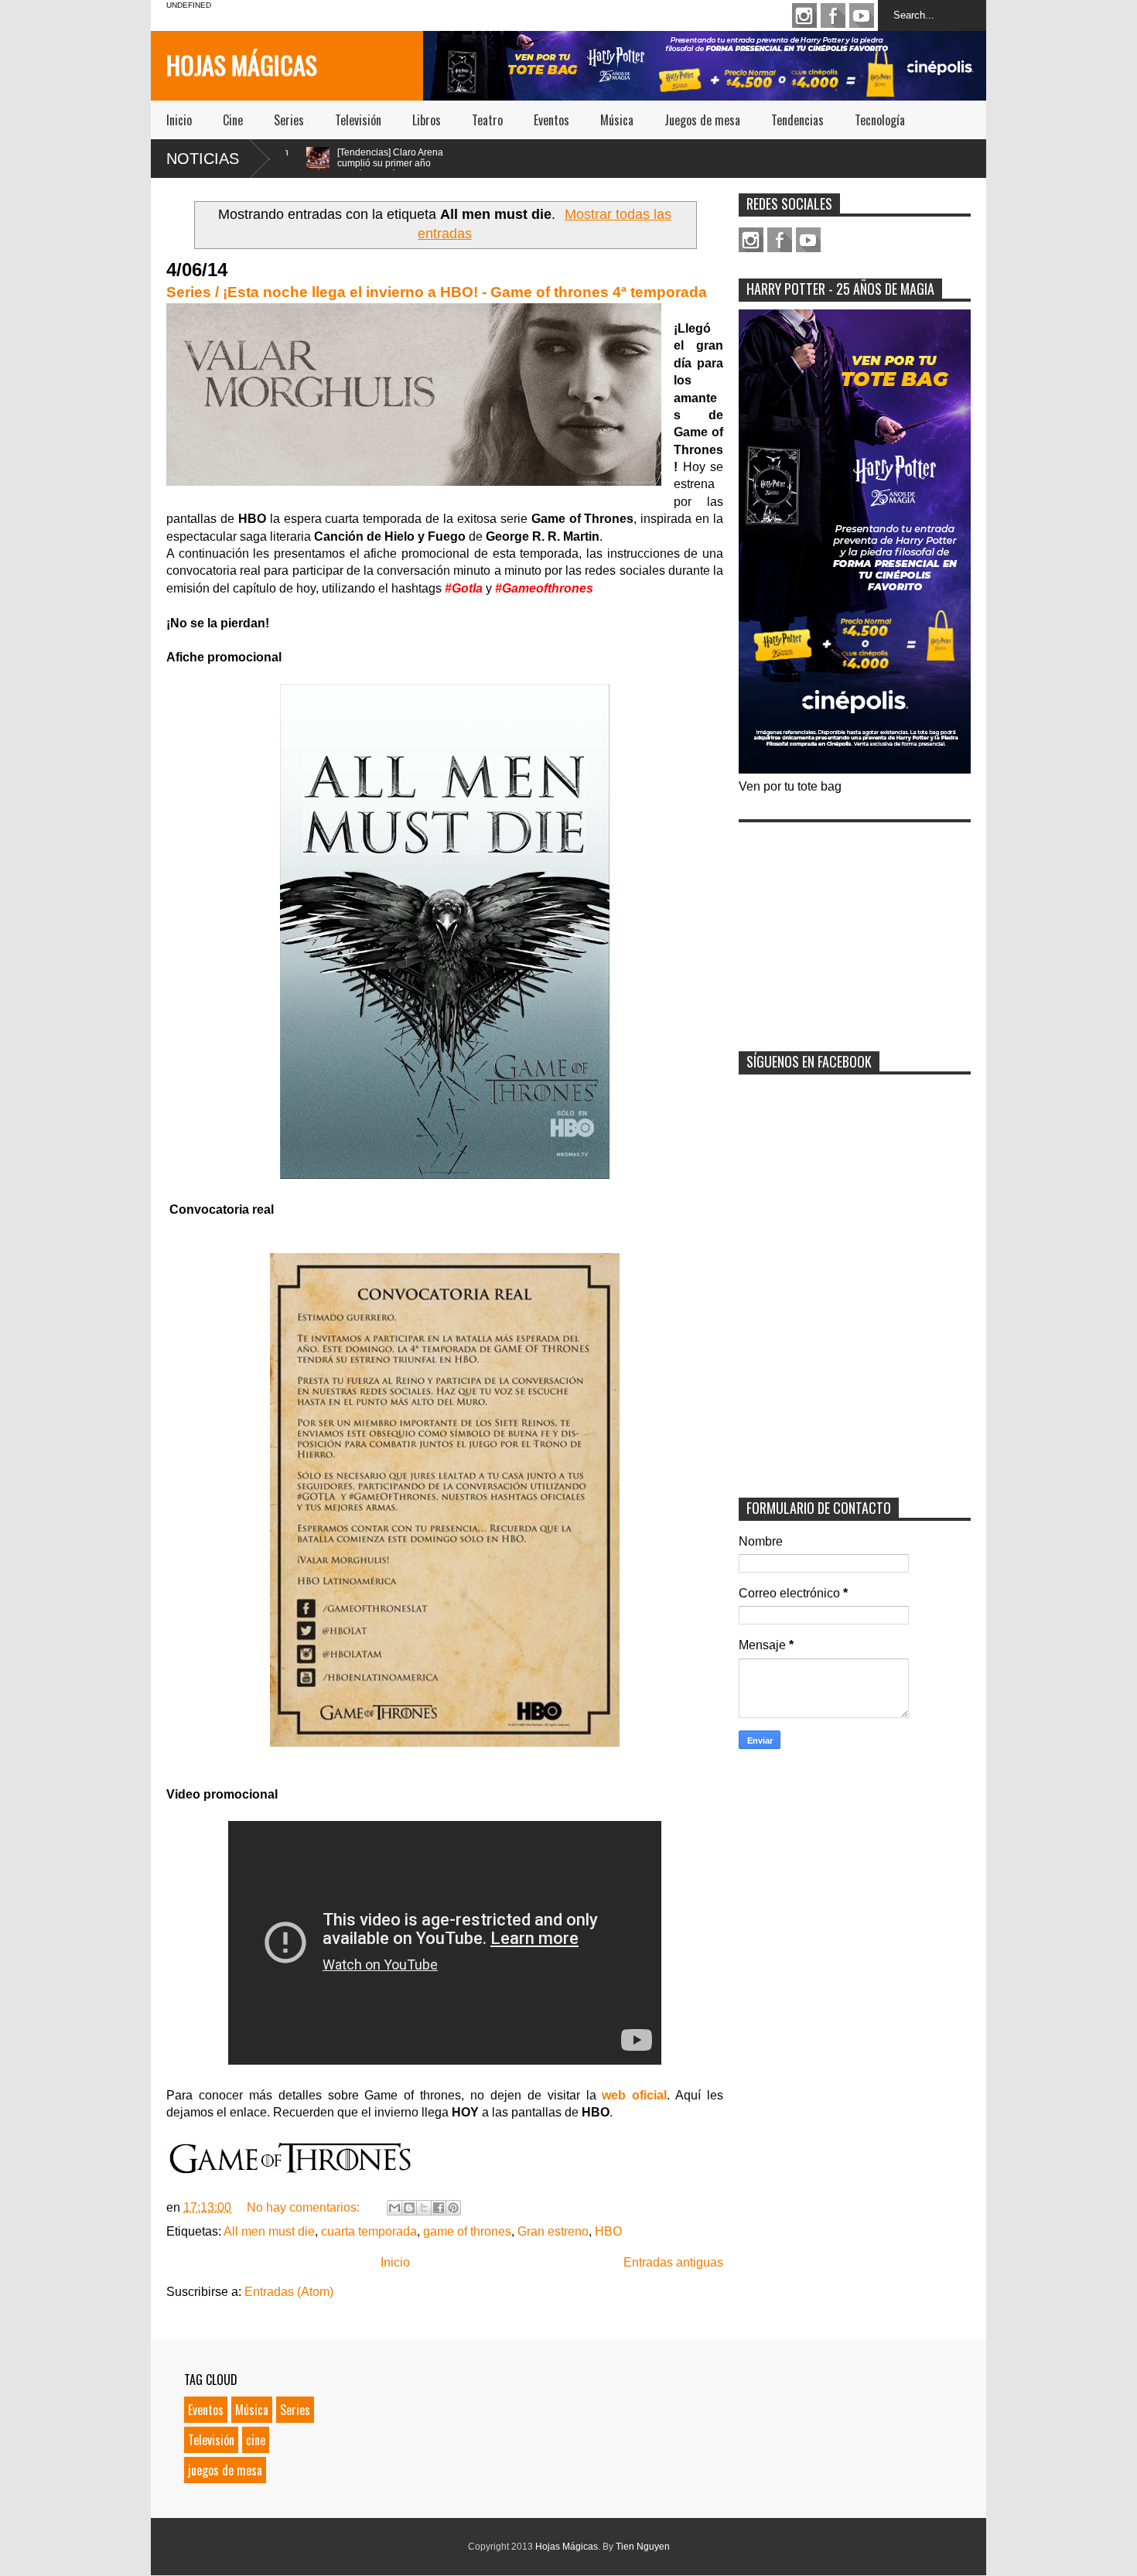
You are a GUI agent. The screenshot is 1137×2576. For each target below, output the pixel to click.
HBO (608, 2231)
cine (256, 2440)
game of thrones (467, 2231)
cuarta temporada (369, 2231)
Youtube (862, 15)
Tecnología (880, 120)
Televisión (358, 120)
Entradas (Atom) (289, 2292)
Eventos (551, 120)
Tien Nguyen (643, 2547)
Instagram (804, 15)
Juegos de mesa (702, 120)
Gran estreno (553, 2231)
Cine (233, 120)
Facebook (833, 15)
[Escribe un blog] (409, 2208)
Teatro (487, 120)
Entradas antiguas (673, 2262)
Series (289, 120)
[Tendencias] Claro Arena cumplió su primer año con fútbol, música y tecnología (306, 169)
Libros (427, 120)
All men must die (269, 2231)
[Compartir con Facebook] (439, 2208)
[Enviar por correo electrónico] (394, 2208)
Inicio (179, 120)
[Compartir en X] (424, 2208)
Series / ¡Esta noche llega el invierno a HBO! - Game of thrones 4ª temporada (437, 292)
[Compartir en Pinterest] (453, 2208)
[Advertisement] (855, 927)
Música (617, 120)
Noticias (203, 159)
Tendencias (797, 120)
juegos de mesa (225, 2470)
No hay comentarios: (305, 2207)
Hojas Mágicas (242, 65)
